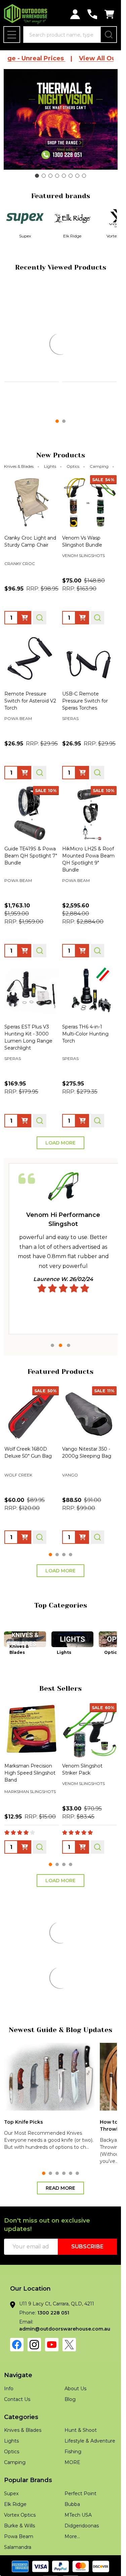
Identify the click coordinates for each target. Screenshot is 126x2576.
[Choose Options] (82, 439)
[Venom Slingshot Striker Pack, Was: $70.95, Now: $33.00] (89, 1765)
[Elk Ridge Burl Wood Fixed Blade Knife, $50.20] (32, 2153)
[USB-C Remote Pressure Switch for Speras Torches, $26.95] (89, 693)
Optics (73, 501)
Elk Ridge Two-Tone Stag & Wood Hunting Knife (88, 2196)
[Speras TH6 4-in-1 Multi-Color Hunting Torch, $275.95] (89, 1026)
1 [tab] (52, 1380)
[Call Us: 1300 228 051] (92, 14)
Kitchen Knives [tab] (60, 1962)
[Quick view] (40, 439)
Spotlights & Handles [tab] (89, 2340)
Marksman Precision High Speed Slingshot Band (30, 1808)
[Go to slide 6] (71, 176)
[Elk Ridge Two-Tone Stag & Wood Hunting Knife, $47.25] (89, 2153)
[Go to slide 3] (50, 176)
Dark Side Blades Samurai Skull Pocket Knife (29, 2041)
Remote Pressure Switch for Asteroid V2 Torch (30, 736)
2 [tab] (60, 1380)
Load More (60, 1178)
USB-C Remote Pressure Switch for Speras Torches (85, 736)
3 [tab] (69, 1380)
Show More (58, 2303)
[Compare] (55, 439)
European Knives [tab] (20, 1962)
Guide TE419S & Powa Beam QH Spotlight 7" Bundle (31, 891)
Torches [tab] (53, 2340)
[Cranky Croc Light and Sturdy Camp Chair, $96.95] (32, 537)
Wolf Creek (76, 383)
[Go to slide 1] (37, 176)
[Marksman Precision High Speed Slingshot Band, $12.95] (32, 1765)
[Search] (109, 35)
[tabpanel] (63, 1284)
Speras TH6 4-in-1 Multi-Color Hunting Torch (85, 1069)
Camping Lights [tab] (20, 2340)
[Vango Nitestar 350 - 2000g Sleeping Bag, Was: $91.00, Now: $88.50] (89, 1448)
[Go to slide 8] (84, 176)
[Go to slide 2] (44, 176)
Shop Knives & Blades (61, 2286)
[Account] (75, 14)
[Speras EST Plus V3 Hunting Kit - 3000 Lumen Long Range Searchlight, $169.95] (32, 1026)
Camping (99, 501)
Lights (50, 501)
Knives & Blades (19, 501)
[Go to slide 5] (64, 176)
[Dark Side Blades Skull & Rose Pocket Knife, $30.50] (89, 1999)
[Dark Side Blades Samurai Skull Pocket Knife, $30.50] (32, 1999)
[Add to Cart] (25, 439)
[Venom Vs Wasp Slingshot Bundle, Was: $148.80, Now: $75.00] (89, 537)
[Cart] (109, 14)
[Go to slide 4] (57, 176)
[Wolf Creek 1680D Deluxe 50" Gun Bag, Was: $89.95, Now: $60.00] (32, 1448)
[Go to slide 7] (77, 176)
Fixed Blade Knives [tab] (101, 1962)
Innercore (17, 375)
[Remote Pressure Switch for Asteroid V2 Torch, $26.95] (32, 693)
